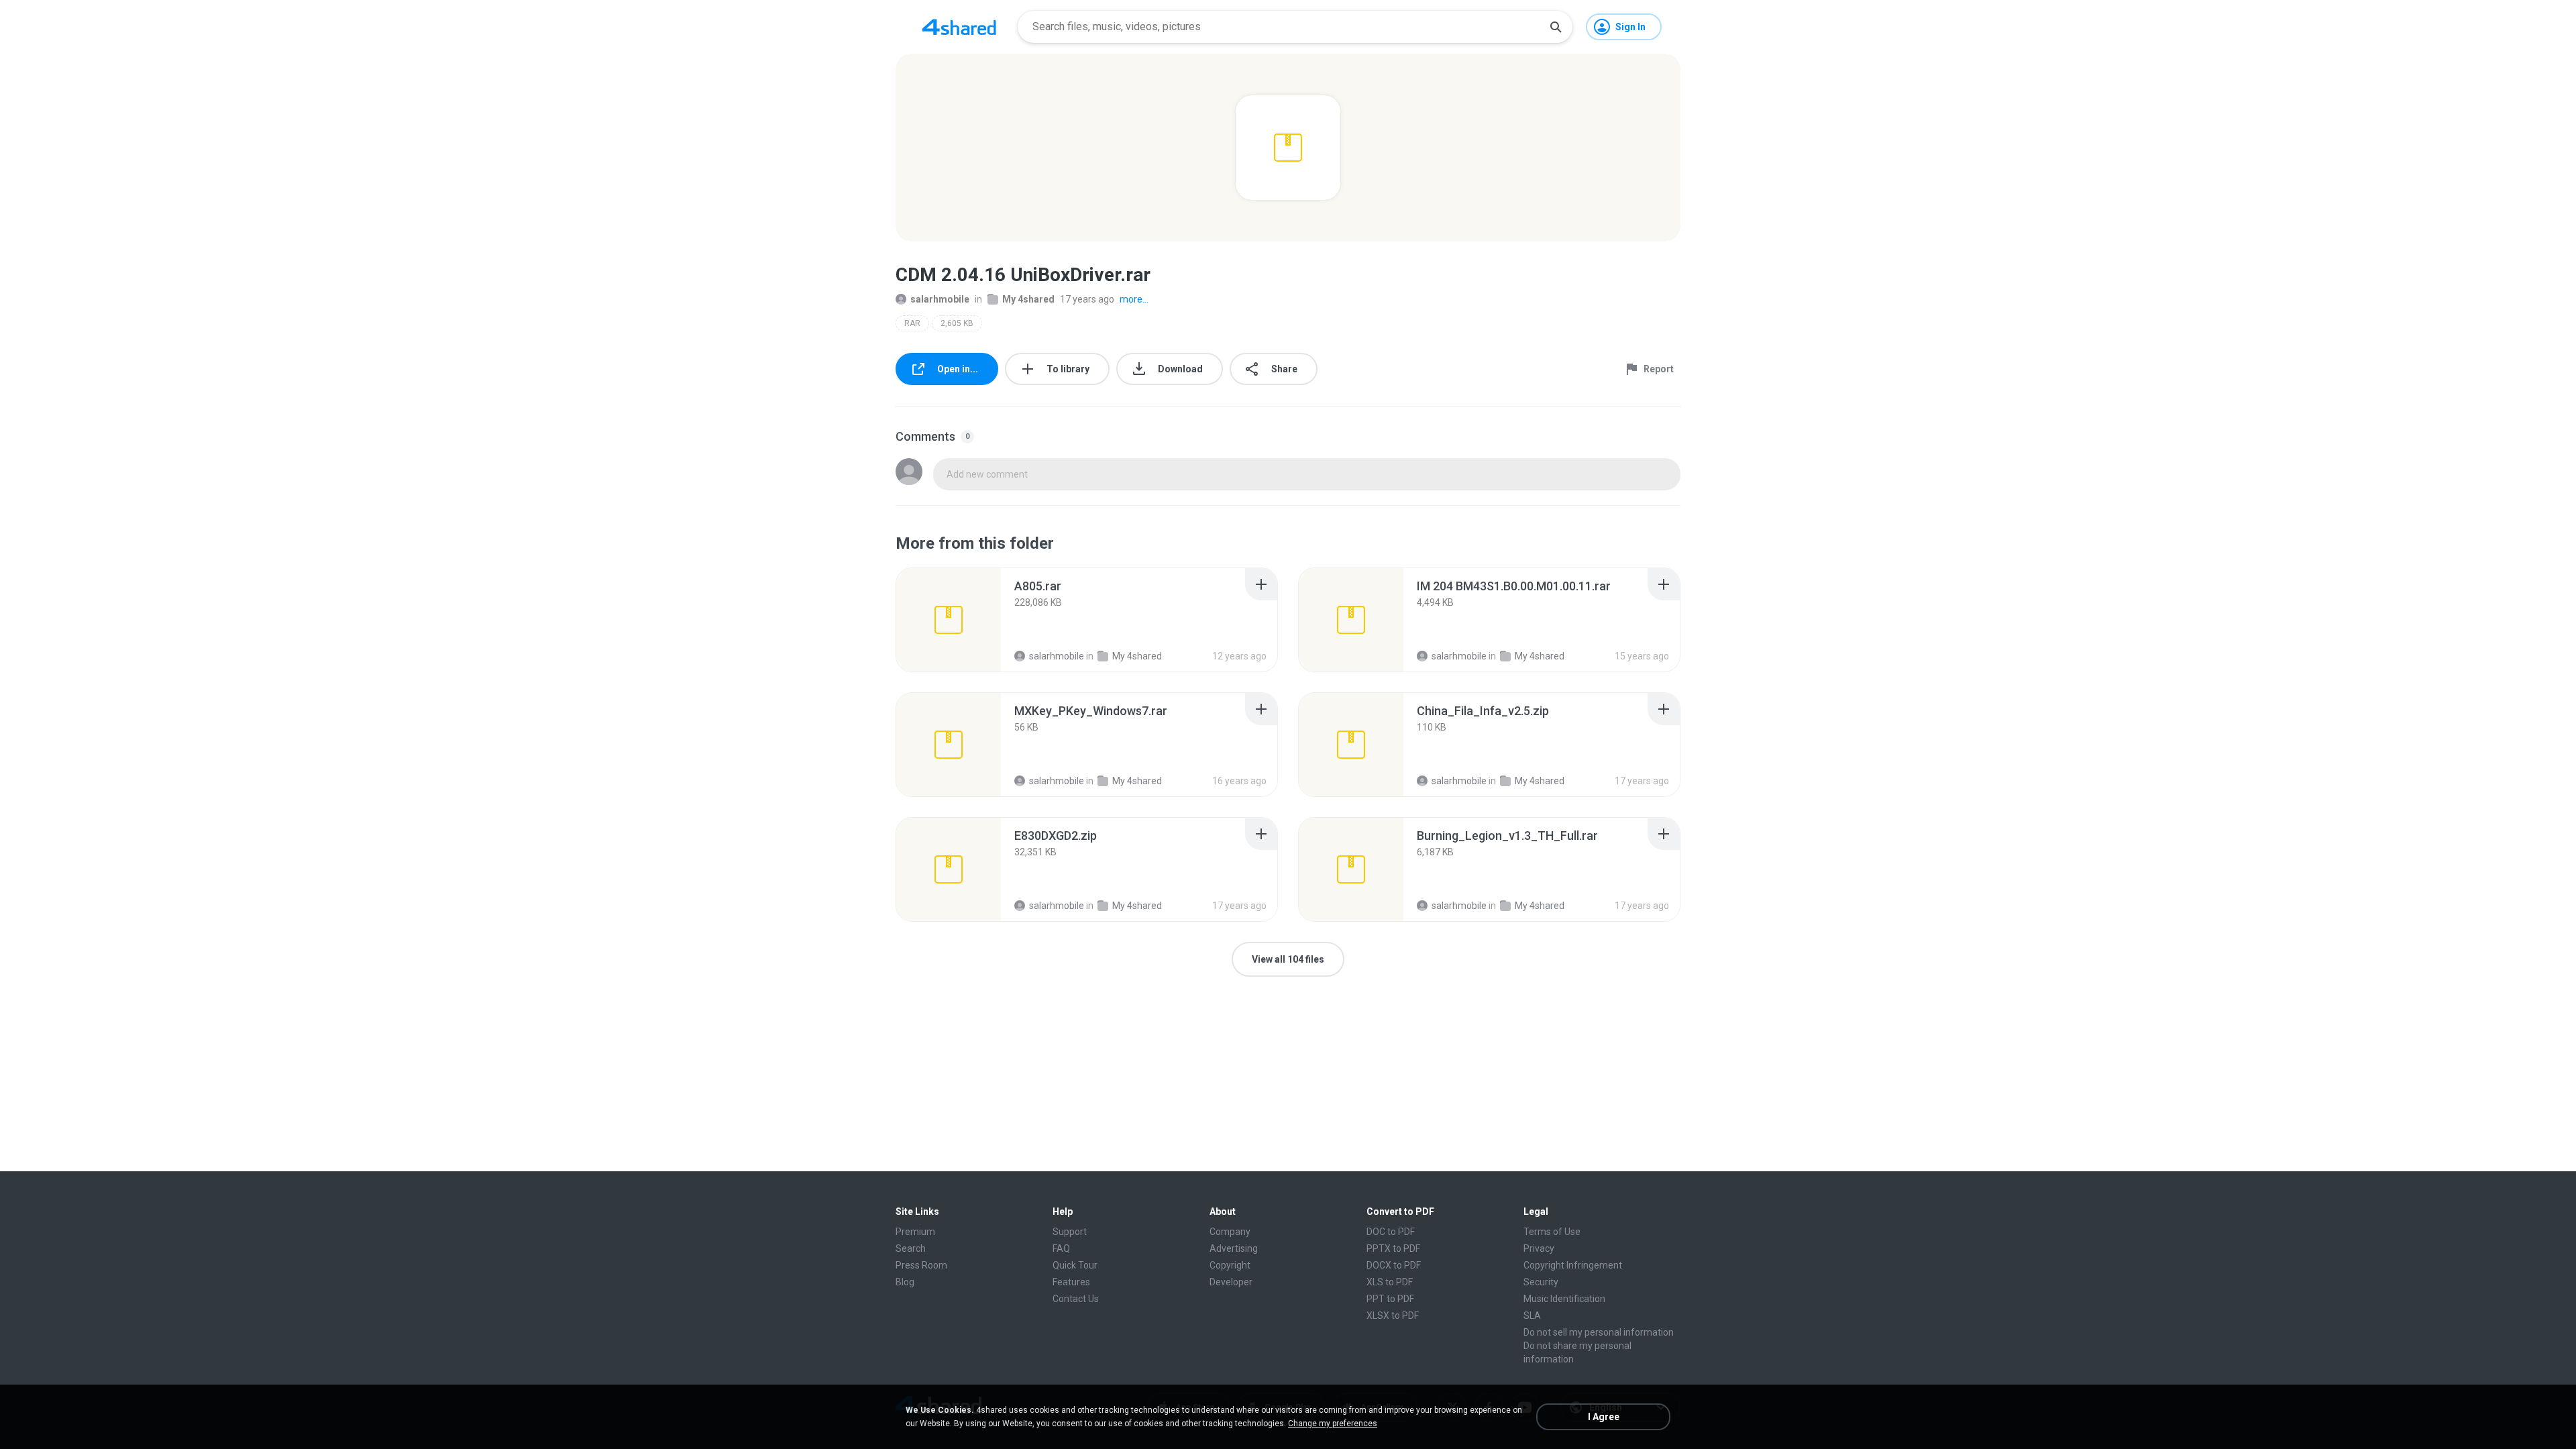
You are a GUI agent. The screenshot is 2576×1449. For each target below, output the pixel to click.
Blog (905, 1282)
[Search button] (1556, 27)
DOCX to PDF (1394, 1265)
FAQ (1061, 1248)
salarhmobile (940, 299)
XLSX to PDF (1393, 1316)
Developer (1231, 1282)
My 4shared (1028, 299)
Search (911, 1248)
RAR (912, 323)
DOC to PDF (1391, 1232)
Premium (915, 1232)
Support (1070, 1232)
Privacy (1539, 1248)
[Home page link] (959, 27)
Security (1541, 1282)
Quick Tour (1075, 1265)
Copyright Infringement (1573, 1265)
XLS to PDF (1390, 1282)
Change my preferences (1333, 1424)
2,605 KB (957, 323)
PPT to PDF (1390, 1299)
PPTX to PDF (1393, 1248)
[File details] (949, 620)
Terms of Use (1552, 1232)
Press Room (921, 1265)
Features (1071, 1282)
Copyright (1230, 1265)
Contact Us (1076, 1299)
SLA (1532, 1316)
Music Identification (1564, 1299)
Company (1230, 1232)
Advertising (1234, 1248)
